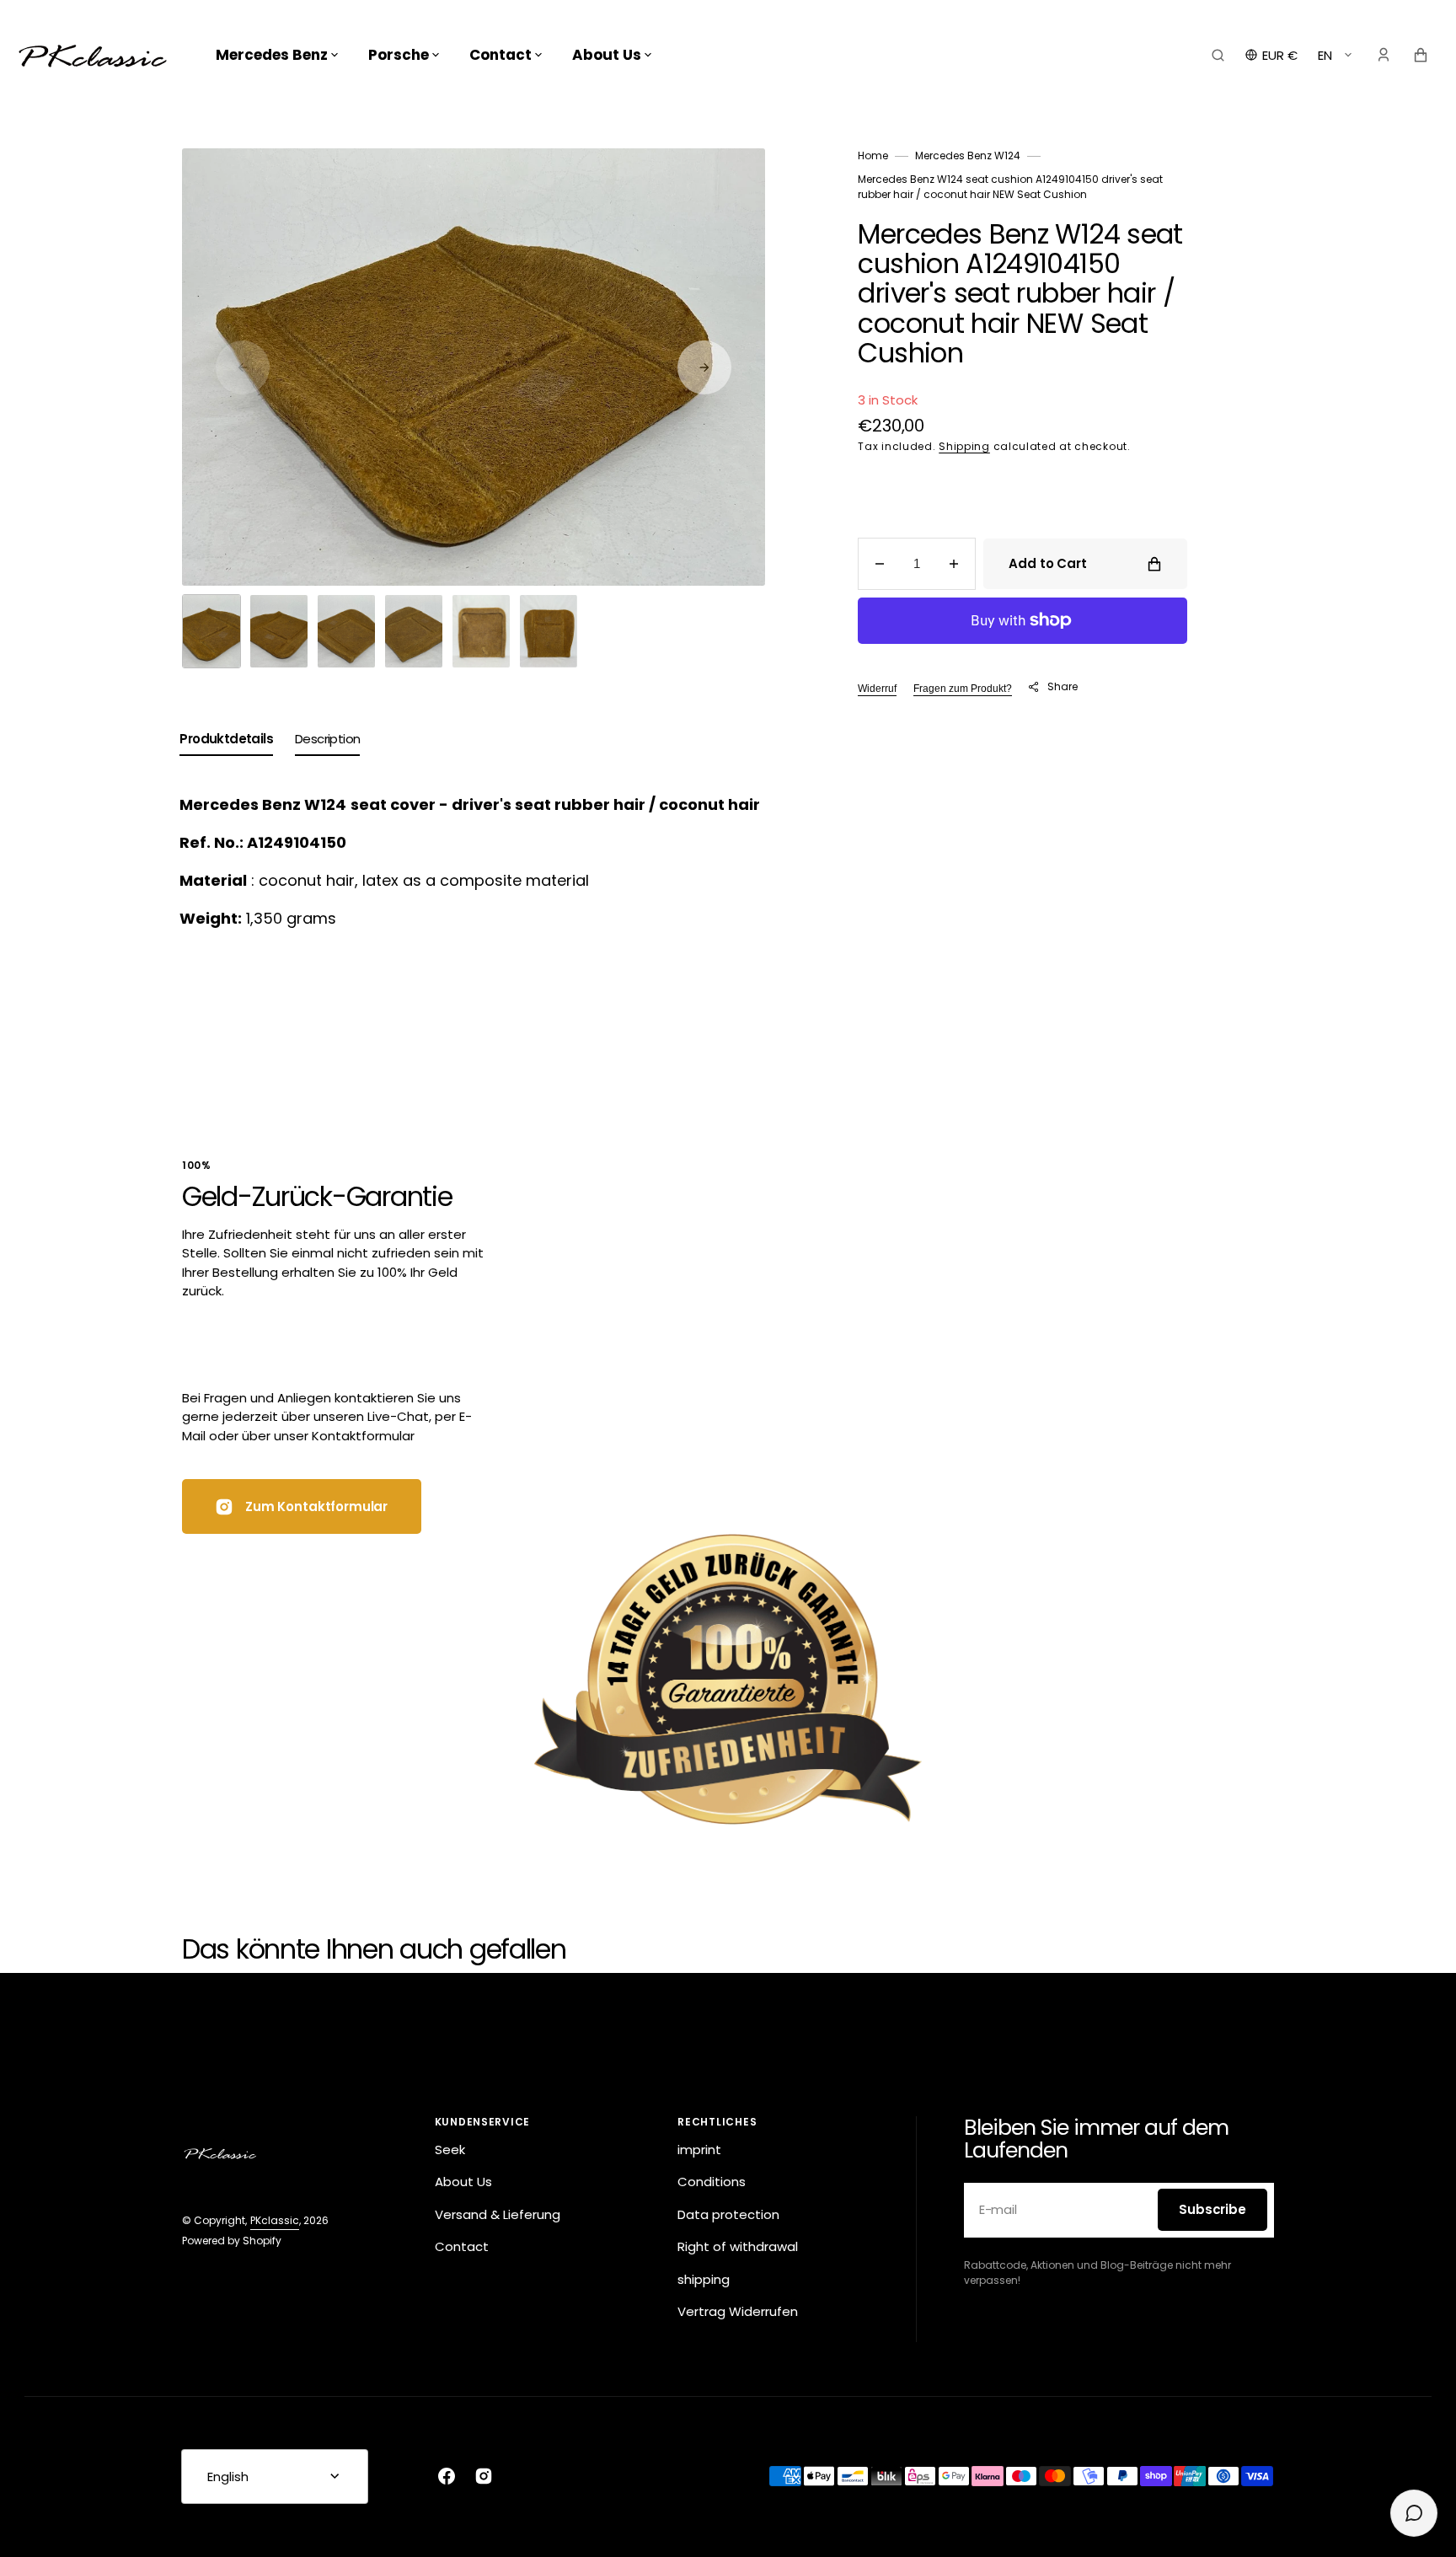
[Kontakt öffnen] (1414, 2513)
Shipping (964, 446)
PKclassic (275, 2220)
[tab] (226, 743)
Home (873, 155)
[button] (1218, 55)
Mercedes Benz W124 (968, 155)
